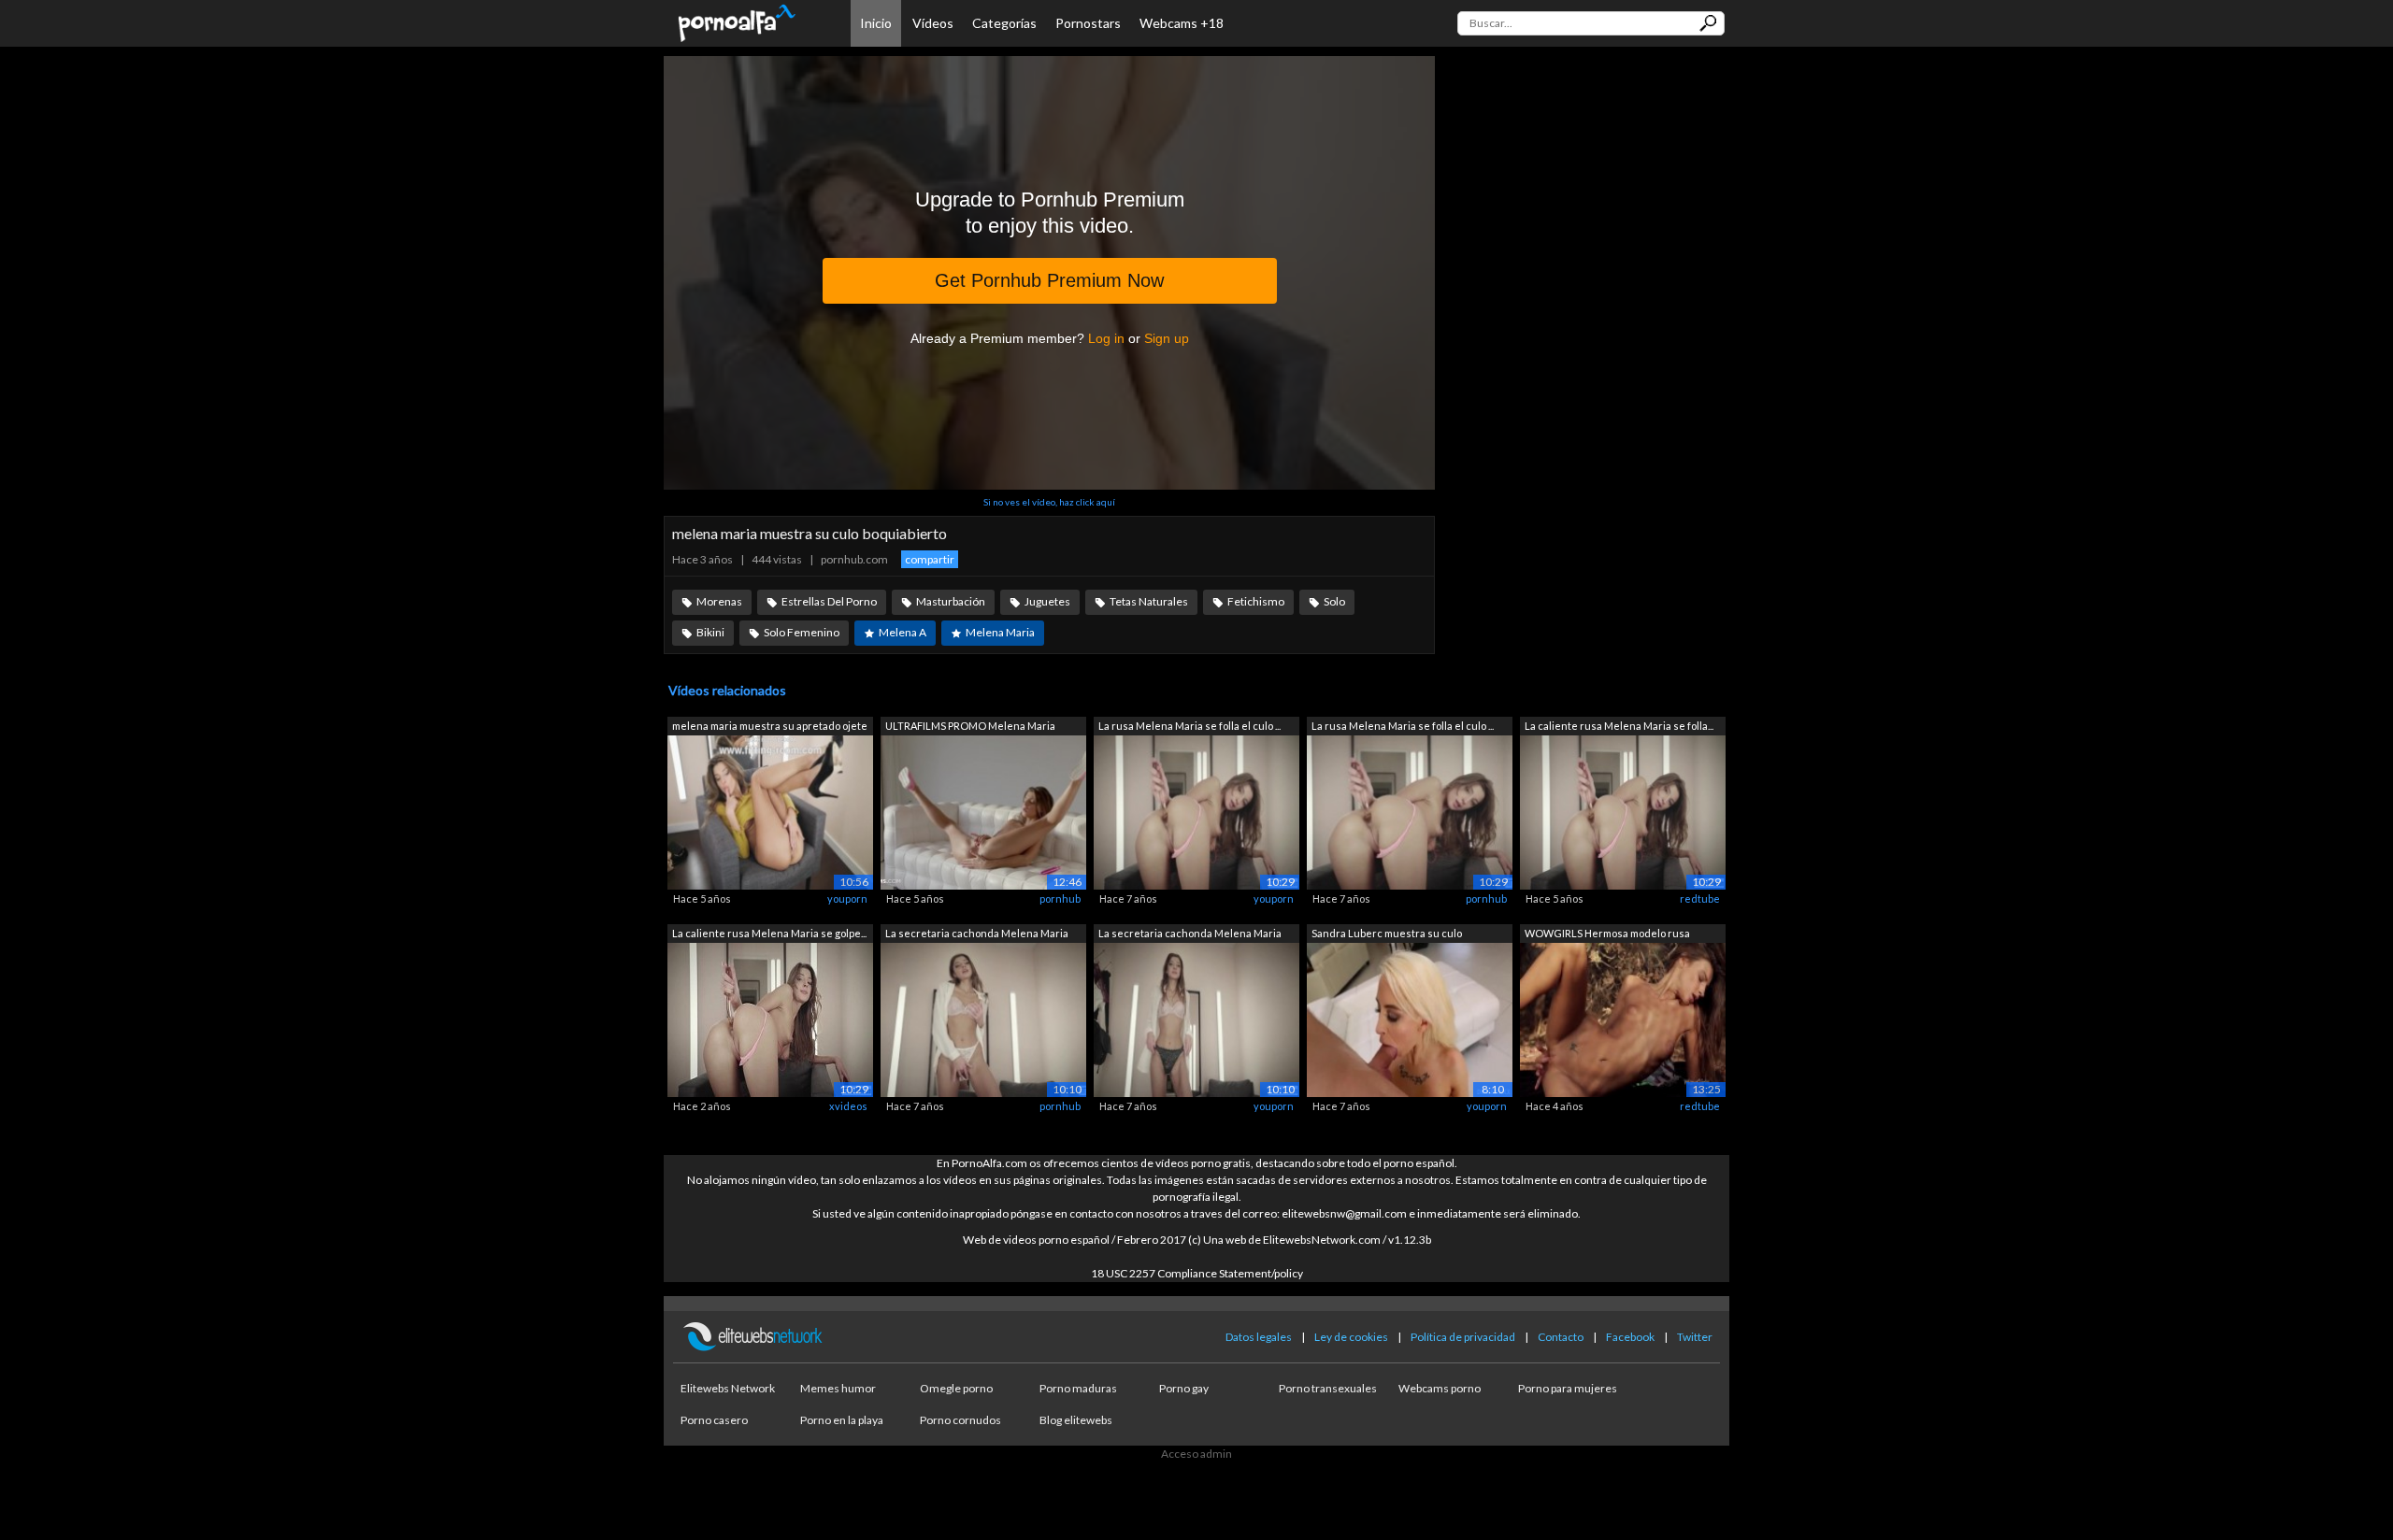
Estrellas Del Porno (829, 601)
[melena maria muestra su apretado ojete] (770, 812)
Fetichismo (1256, 601)
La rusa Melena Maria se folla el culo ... (1189, 726)
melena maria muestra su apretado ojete (770, 726)
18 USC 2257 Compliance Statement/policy (1197, 1273)
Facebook (1630, 1337)
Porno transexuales (1328, 1388)
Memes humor (838, 1388)
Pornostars (1088, 23)
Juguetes (1047, 601)
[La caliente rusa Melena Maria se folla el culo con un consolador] (1623, 812)
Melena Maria (1000, 632)
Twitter (1695, 1337)
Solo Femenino (802, 632)
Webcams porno (1440, 1388)
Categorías (1004, 23)
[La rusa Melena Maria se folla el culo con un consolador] (1196, 812)
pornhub (1060, 898)
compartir (930, 559)
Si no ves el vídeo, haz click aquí (1049, 502)
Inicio (876, 23)
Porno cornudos (960, 1420)
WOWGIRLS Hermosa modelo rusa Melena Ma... (1607, 935)
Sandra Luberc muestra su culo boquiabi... (1387, 935)
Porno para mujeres (1568, 1388)
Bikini (710, 632)
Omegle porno (956, 1388)
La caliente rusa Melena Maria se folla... (1619, 726)
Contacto (1561, 1337)
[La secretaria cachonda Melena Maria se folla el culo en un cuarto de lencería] (983, 1018)
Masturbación (951, 601)
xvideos (848, 1106)
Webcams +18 (1182, 23)
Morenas (719, 601)
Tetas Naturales (1149, 601)
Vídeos (933, 23)
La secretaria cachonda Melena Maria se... (977, 935)
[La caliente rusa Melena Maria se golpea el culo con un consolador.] (770, 1018)
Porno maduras (1078, 1388)
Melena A (903, 632)
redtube (1700, 898)
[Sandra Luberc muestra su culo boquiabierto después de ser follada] (1410, 1018)
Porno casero (714, 1420)
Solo (1334, 601)
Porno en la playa (842, 1420)
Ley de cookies (1351, 1337)
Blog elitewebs (1076, 1420)
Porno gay (1184, 1388)
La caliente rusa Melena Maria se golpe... (769, 933)
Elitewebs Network (728, 1388)
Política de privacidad (1463, 1337)
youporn (847, 898)
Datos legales (1259, 1337)
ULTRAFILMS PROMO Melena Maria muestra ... (970, 727)
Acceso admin (1196, 1454)
